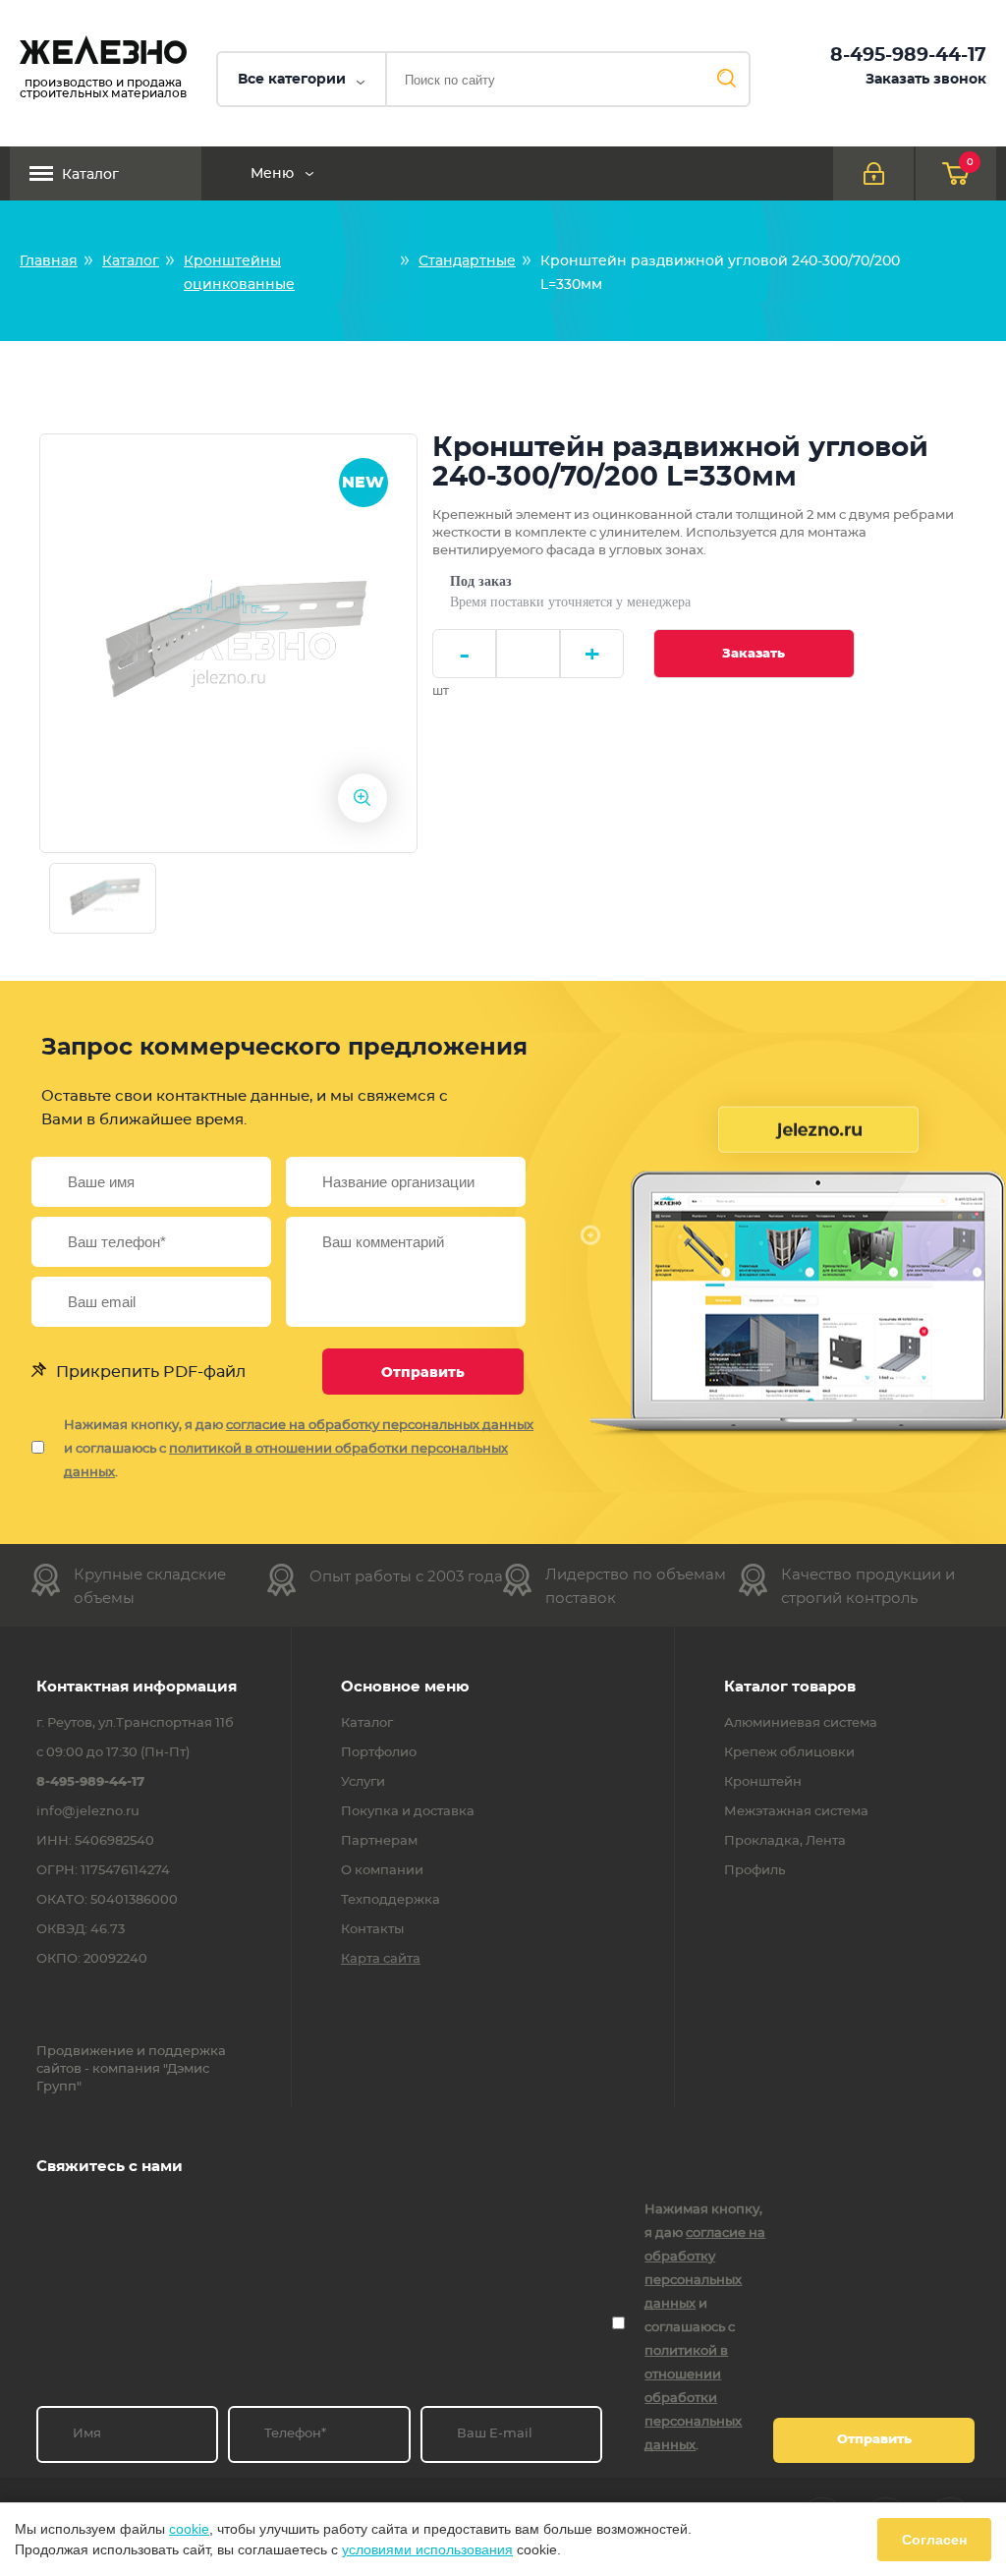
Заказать (754, 654)
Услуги (363, 1783)
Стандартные (467, 261)
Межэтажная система (796, 1812)
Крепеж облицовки (789, 1753)
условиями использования (427, 2549)
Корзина (970, 162)
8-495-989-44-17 (908, 56)
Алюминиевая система (801, 1724)
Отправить (423, 1373)
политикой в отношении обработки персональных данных (693, 2399)
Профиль (754, 1871)
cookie (189, 2529)
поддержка (187, 2052)
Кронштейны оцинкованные (239, 273)
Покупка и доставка (408, 1812)
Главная (49, 261)
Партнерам (379, 1842)
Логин (873, 173)
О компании (382, 1871)
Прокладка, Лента (785, 1842)
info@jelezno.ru (88, 1812)
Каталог (90, 175)
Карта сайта (381, 1960)
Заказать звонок (926, 80)
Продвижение (85, 2052)
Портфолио (379, 1753)
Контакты (372, 1930)
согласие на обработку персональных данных (380, 1426)
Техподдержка (391, 1901)
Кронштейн (763, 1783)
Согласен (934, 2540)
